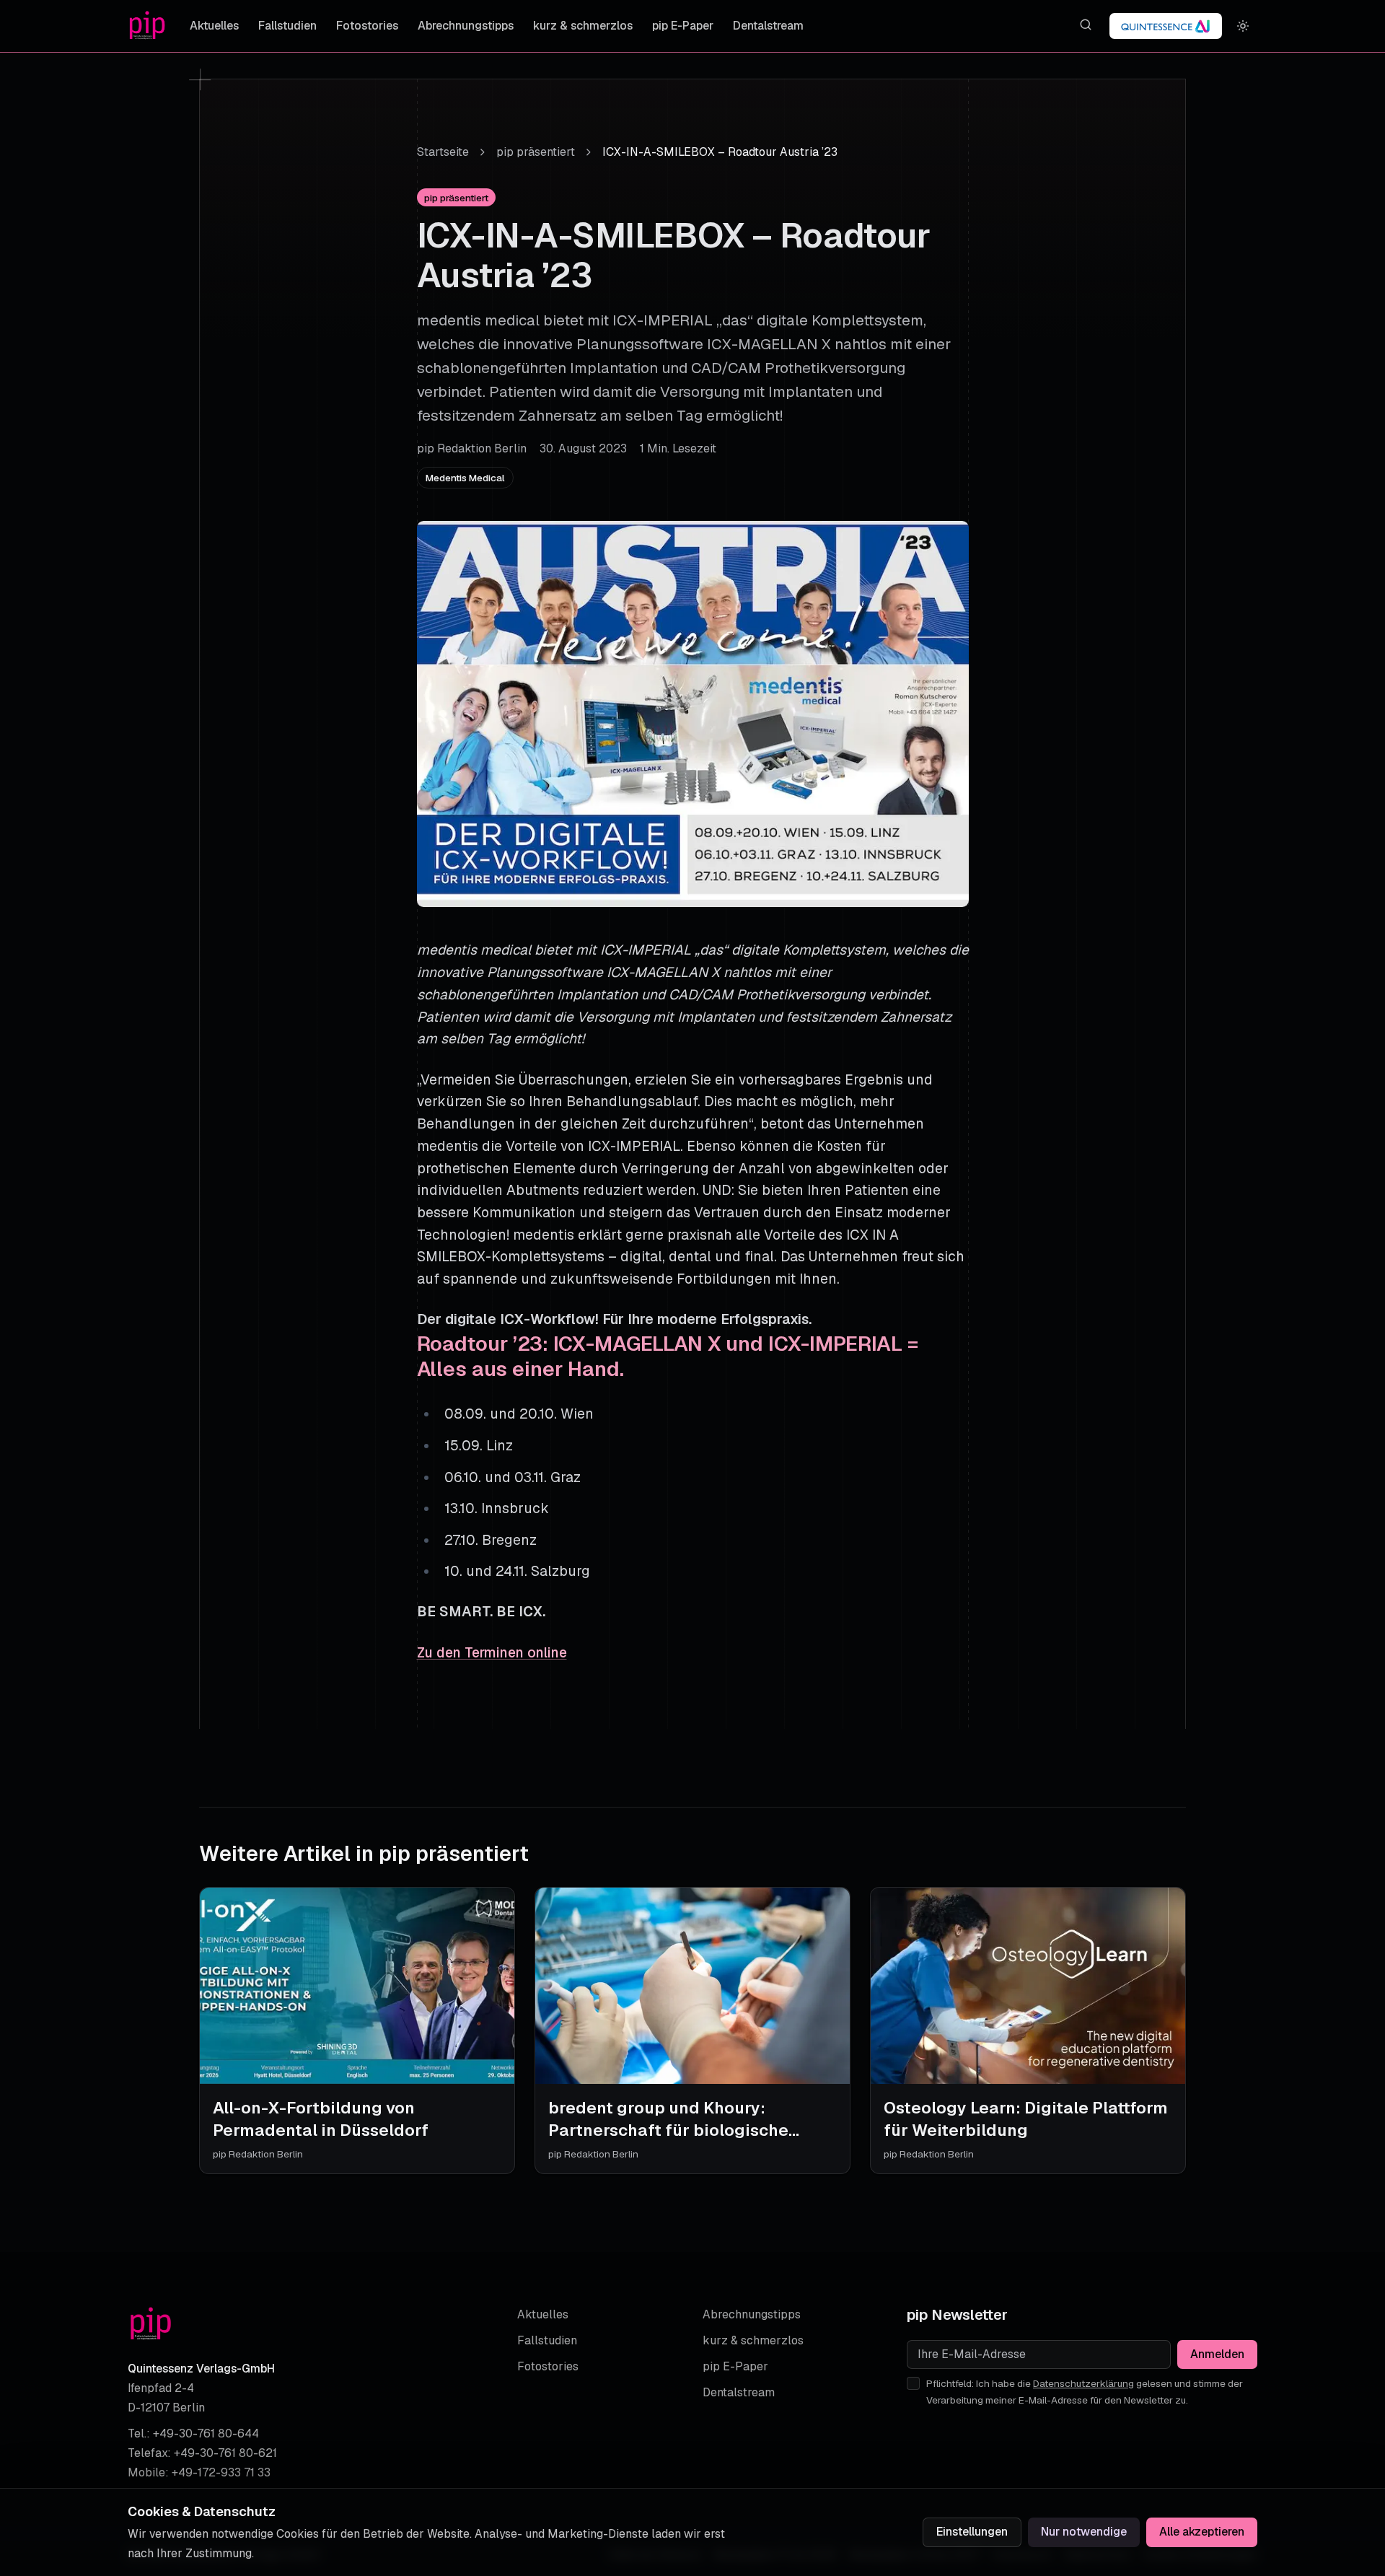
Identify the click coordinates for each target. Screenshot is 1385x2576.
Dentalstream (768, 26)
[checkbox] (913, 2383)
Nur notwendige (1084, 2532)
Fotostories (367, 26)
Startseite (443, 152)
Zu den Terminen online (492, 1653)
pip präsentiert (536, 152)
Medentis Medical (465, 478)
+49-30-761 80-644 (206, 2433)
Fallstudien (287, 26)
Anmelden (1217, 2354)
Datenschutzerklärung (1083, 2383)
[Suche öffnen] (1085, 25)
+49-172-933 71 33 (221, 2472)
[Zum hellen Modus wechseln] (1243, 26)
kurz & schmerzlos (583, 26)
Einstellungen (972, 2532)
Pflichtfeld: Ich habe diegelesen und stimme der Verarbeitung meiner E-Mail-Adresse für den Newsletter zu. (1085, 2392)
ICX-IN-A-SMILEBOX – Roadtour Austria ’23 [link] (720, 152)
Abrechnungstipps (466, 26)
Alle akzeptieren (1202, 2532)
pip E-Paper (683, 26)
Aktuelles (214, 26)
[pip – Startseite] (147, 26)
